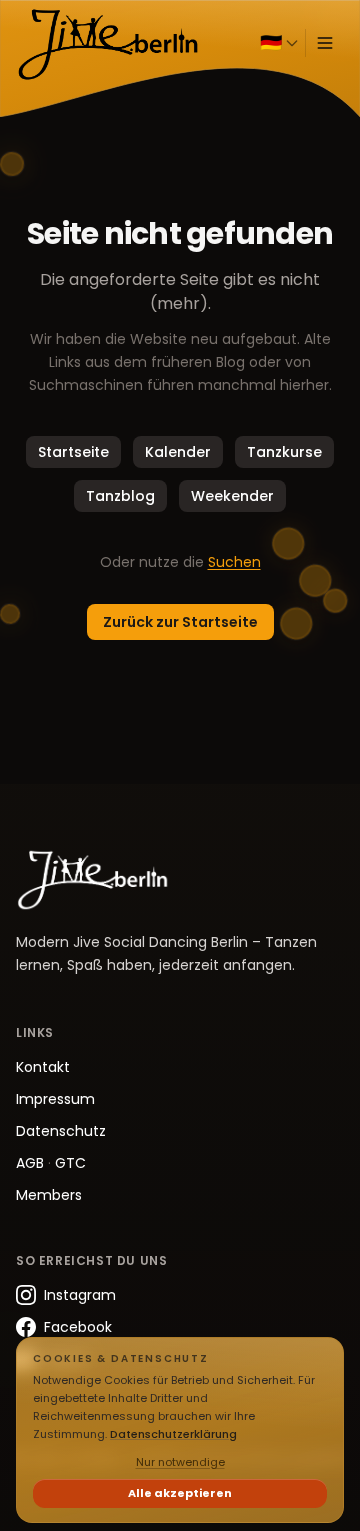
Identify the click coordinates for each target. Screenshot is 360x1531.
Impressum (55, 1099)
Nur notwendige (180, 1462)
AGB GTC (51, 1163)
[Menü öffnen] (325, 43)
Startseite (73, 452)
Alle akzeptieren (180, 1493)
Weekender (232, 496)
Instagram (80, 1295)
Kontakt (43, 1067)
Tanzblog (120, 496)
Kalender (178, 452)
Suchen (234, 562)
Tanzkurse (284, 452)
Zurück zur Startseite (180, 622)
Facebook (78, 1327)
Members (49, 1195)
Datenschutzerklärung (173, 1434)
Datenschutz (61, 1131)
